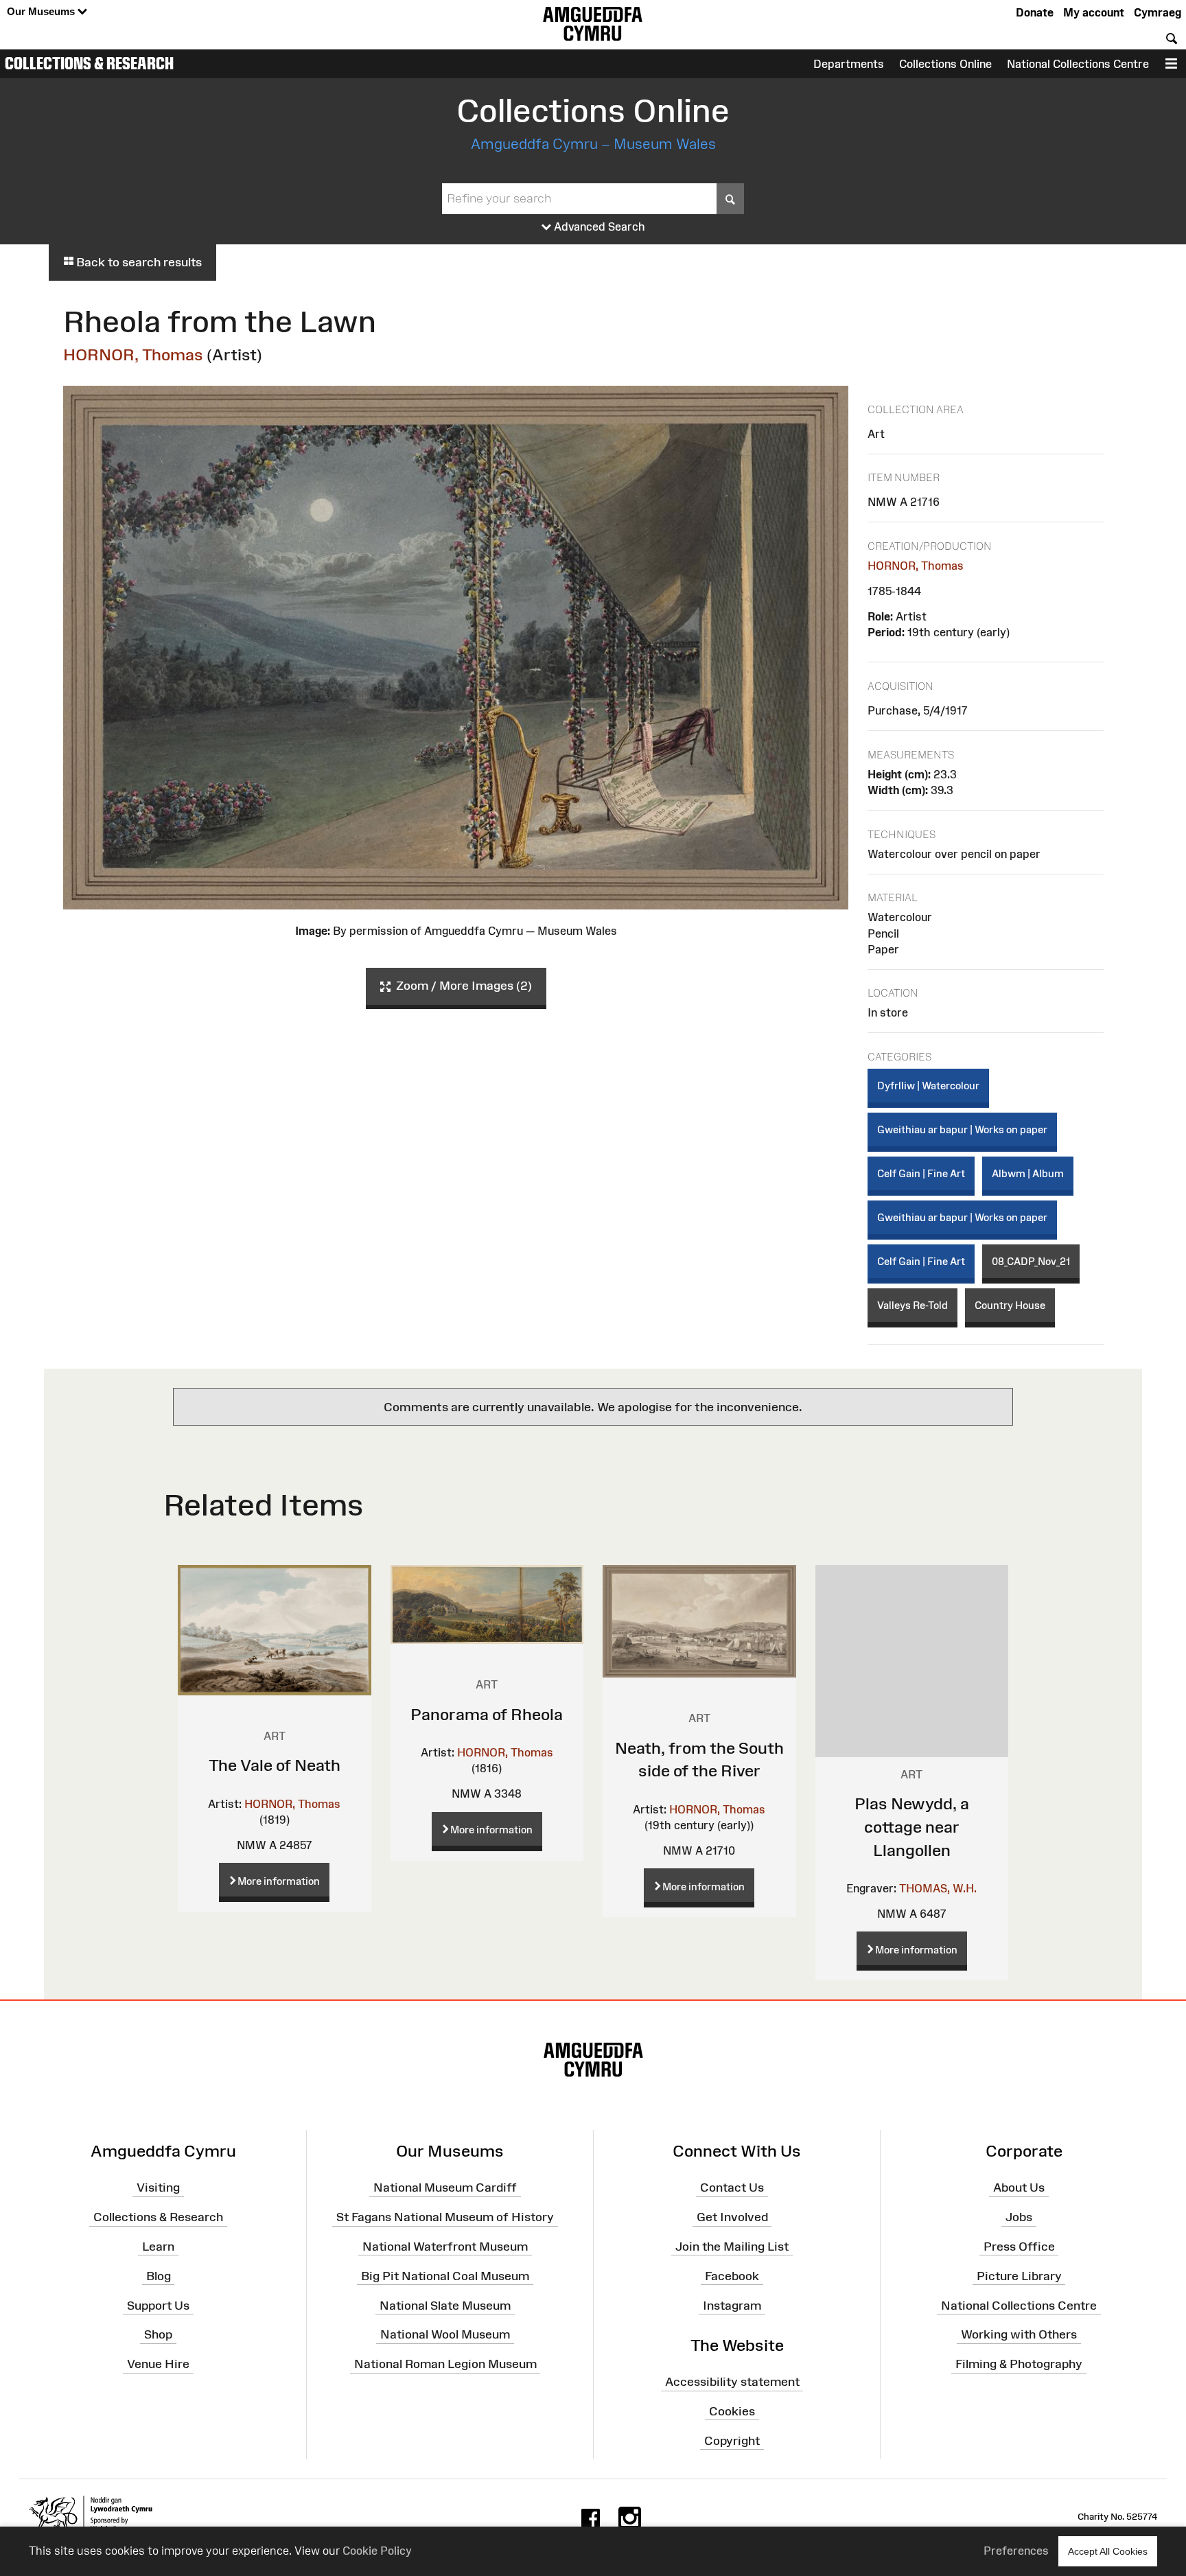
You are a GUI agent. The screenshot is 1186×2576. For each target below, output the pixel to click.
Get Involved (732, 2217)
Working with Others (1019, 2334)
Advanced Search (598, 227)
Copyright (732, 2440)
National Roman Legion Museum (445, 2364)
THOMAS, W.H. (938, 1888)
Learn (158, 2247)
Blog (159, 2275)
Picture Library (1019, 2275)
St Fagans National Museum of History (445, 2217)
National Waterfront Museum (445, 2247)
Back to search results (138, 262)
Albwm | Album (1028, 1173)
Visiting (158, 2188)
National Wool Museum (445, 2334)
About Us (1019, 2188)
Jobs (1019, 2217)
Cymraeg (1158, 12)
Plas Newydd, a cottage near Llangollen (912, 1826)
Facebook (732, 2275)
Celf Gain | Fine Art (921, 1173)
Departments (849, 64)
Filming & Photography (1019, 2364)
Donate (1035, 12)
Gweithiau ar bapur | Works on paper (962, 1129)
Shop (158, 2334)
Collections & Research (89, 63)
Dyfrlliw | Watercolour (928, 1086)
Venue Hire (158, 2364)
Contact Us (732, 2188)
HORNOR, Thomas (133, 355)
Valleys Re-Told (912, 1305)
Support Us (158, 2305)
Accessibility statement (732, 2382)
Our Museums (42, 11)
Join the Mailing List (732, 2247)
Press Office (1019, 2247)
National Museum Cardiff (445, 2188)
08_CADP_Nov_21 (1031, 1261)
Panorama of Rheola (487, 1714)
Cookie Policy (377, 2551)
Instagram (732, 2305)
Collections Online (945, 64)
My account (1094, 12)
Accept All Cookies (1108, 2551)
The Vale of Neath (275, 1765)
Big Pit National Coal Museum (445, 2275)
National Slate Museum (445, 2305)
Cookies (732, 2411)
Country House (1010, 1305)
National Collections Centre (1078, 64)
